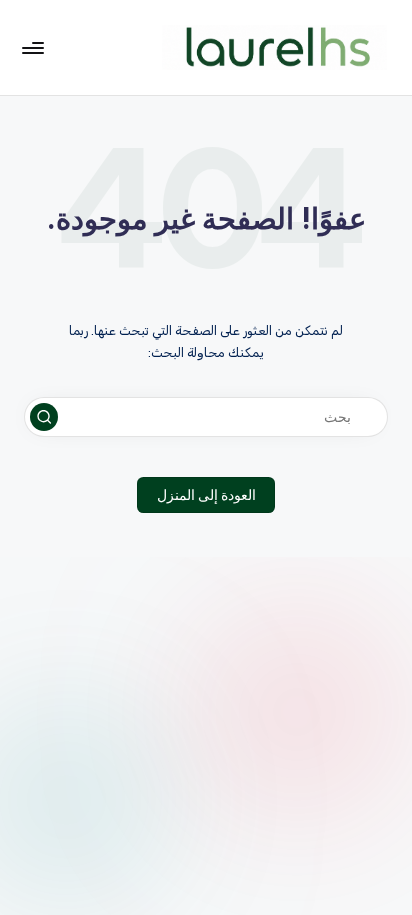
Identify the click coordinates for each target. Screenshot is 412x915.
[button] (44, 417)
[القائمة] (34, 47)
